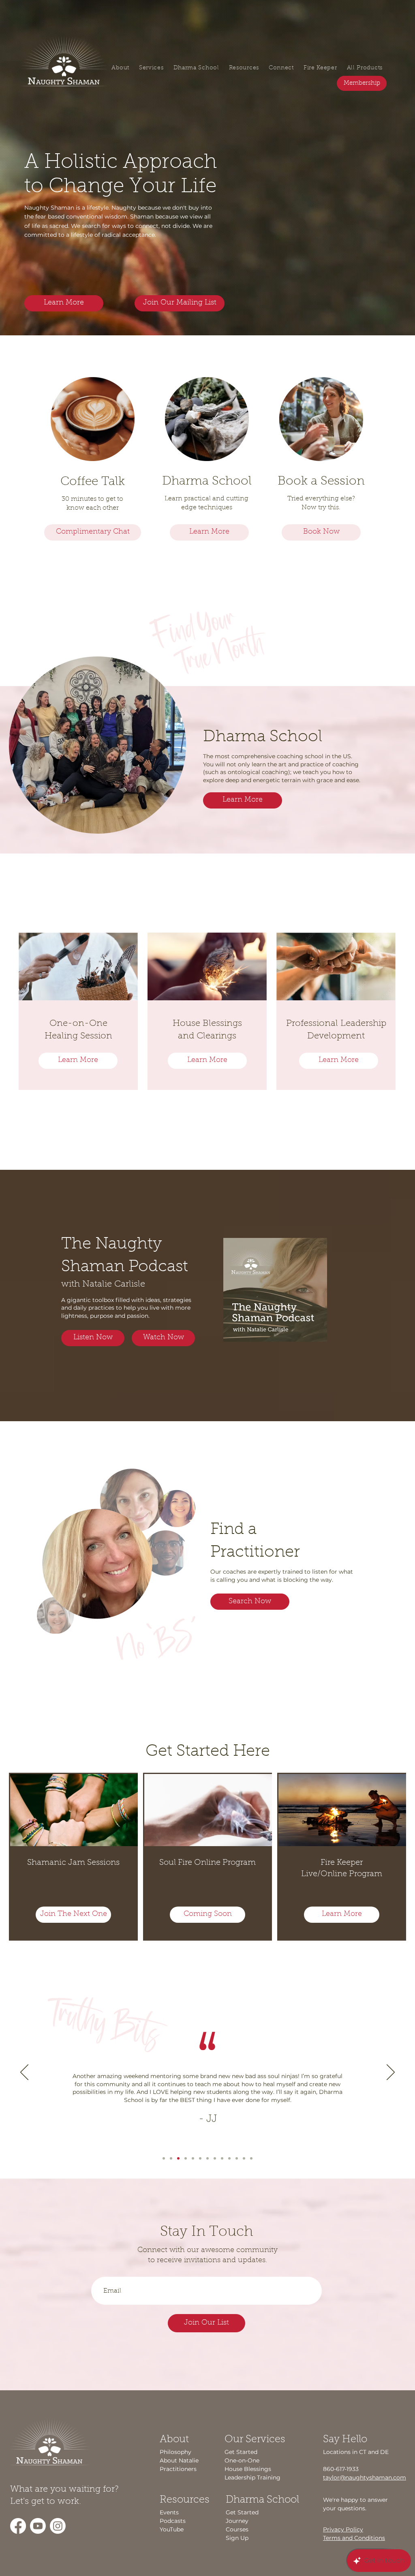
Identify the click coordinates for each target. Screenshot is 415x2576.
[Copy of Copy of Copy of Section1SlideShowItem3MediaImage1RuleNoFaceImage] (200, 2158)
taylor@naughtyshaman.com (365, 2477)
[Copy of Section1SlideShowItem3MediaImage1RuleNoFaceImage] (186, 2158)
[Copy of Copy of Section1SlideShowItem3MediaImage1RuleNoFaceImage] (193, 2158)
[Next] (391, 2073)
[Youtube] (38, 2526)
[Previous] (24, 2073)
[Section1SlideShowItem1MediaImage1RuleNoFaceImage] (164, 2158)
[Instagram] (58, 2526)
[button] (180, 303)
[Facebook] (18, 2526)
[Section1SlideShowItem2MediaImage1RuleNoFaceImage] (171, 2158)
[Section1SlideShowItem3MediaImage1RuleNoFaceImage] (178, 2158)
